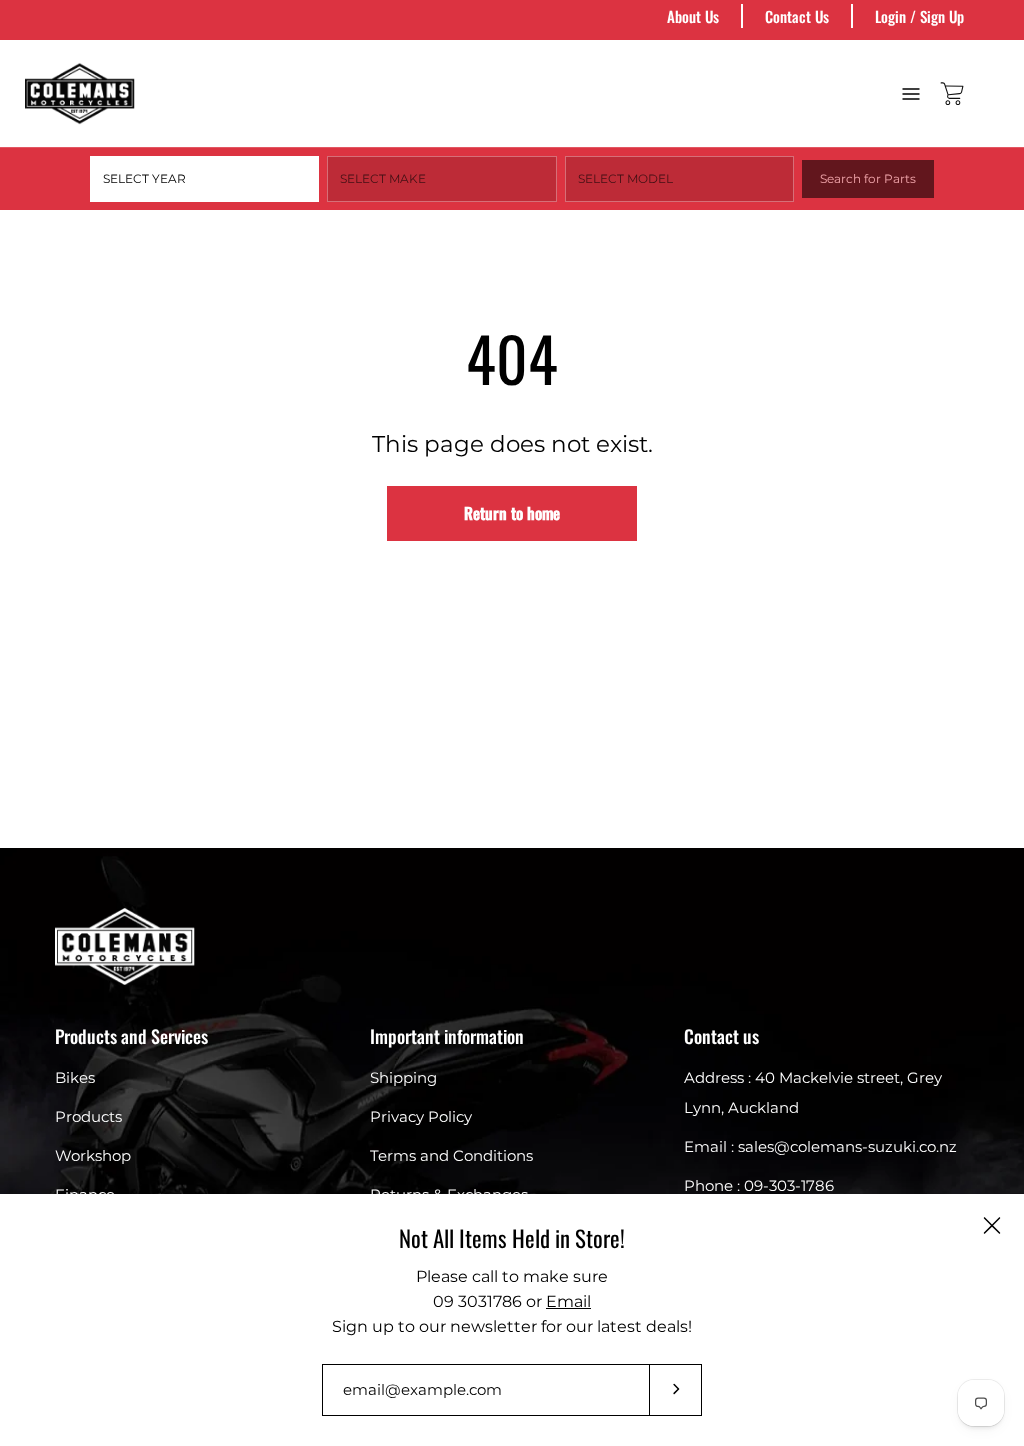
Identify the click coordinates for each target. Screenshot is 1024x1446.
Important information (447, 1036)
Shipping (403, 1077)
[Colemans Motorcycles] (80, 93)
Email (568, 1301)
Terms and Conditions (451, 1155)
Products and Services (131, 1036)
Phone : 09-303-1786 (759, 1185)
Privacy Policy (421, 1116)
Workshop (93, 1155)
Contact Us (797, 16)
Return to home (512, 513)
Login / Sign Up (919, 16)
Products (88, 1116)
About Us (693, 16)
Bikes (75, 1077)
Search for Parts (868, 178)
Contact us (721, 1036)
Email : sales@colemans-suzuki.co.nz (820, 1146)
